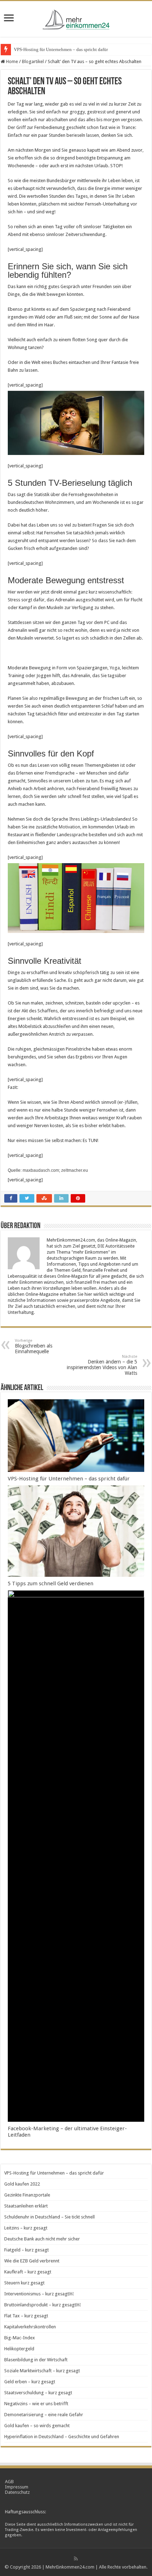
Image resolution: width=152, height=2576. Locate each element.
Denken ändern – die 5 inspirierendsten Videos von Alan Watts (102, 1365)
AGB (9, 2482)
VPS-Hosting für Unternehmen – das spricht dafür (61, 49)
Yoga (115, 668)
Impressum (17, 2487)
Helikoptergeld (19, 2349)
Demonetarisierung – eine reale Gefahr (44, 2415)
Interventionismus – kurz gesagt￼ (39, 2294)
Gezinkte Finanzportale (27, 2195)
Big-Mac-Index (20, 2338)
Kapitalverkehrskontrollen (30, 2327)
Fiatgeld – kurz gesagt (27, 2250)
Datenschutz (17, 2492)
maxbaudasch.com (41, 1170)
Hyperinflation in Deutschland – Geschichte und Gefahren (62, 2437)
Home (11, 61)
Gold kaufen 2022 (22, 2184)
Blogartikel (33, 61)
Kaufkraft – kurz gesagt (28, 2272)
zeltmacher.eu (75, 1170)
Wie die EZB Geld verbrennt (32, 2261)
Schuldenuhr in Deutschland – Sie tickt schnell (49, 2217)
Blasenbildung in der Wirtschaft (36, 2360)
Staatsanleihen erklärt (26, 2206)
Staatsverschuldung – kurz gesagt (38, 2393)
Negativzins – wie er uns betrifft (36, 2404)
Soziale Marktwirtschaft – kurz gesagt (42, 2371)
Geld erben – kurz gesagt (30, 2382)
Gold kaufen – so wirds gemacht (37, 2426)
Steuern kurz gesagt (24, 2283)
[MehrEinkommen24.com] (76, 18)
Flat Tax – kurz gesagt (26, 2316)
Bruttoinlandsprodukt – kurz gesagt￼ (42, 2305)
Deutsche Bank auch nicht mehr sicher (42, 2239)
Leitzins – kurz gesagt (26, 2228)
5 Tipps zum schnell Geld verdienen (51, 1584)
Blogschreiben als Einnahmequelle (34, 1346)
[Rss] (76, 2559)
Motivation (69, 827)
